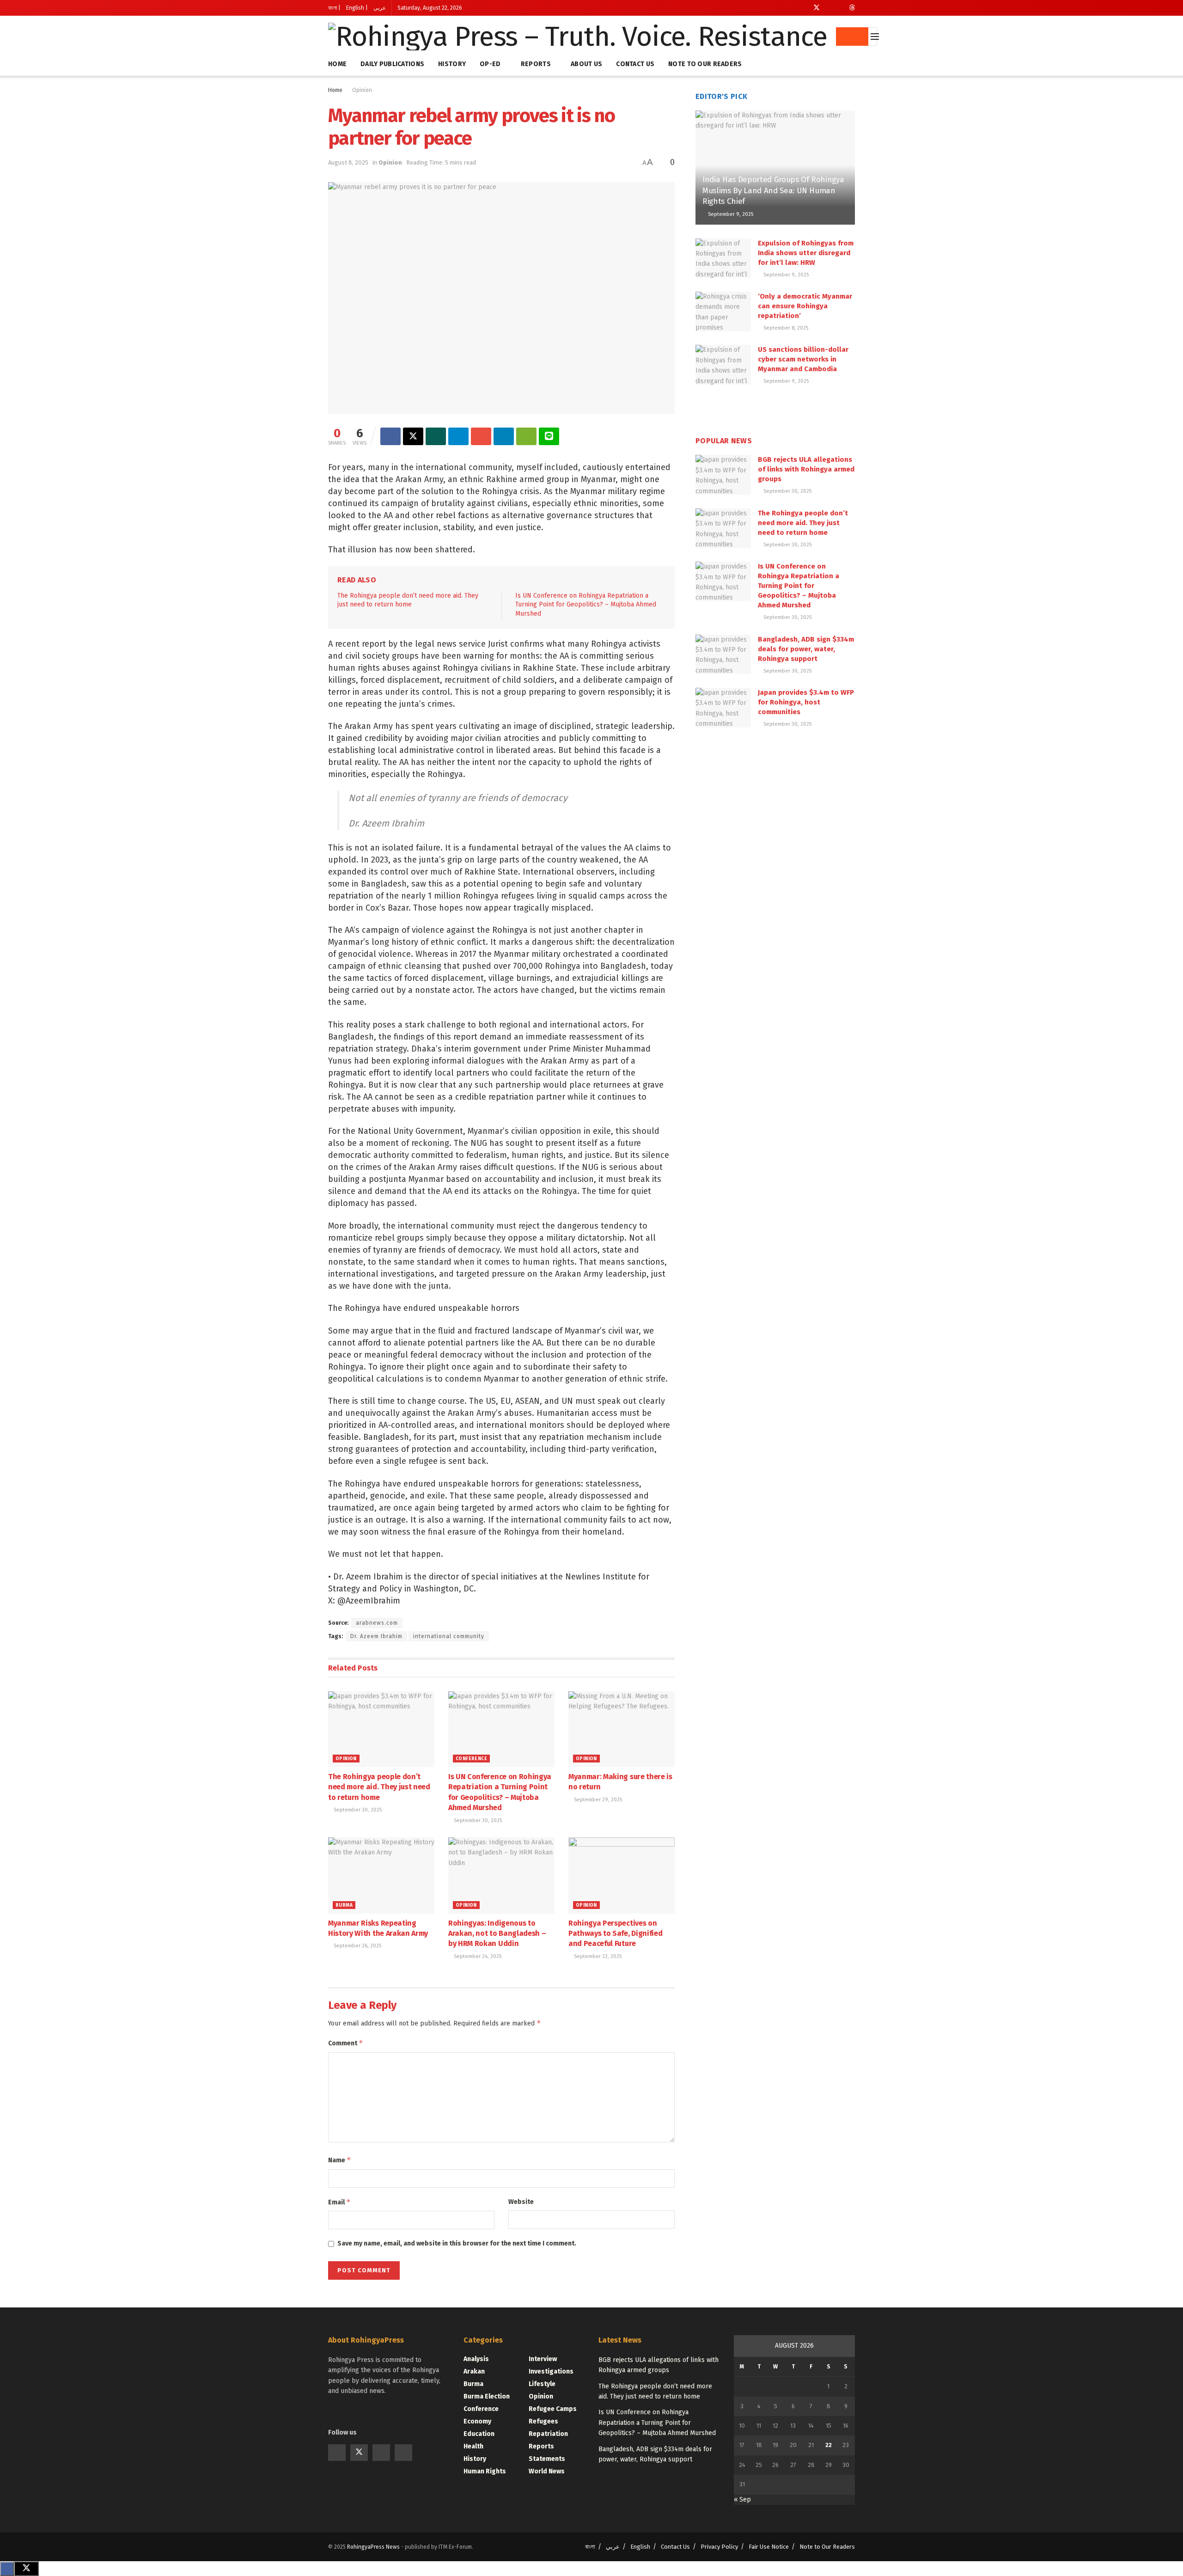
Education (479, 2434)
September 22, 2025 (597, 1956)
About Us (586, 64)
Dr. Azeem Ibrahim (376, 1636)
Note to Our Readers (705, 64)
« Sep (742, 2500)
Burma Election (487, 2396)
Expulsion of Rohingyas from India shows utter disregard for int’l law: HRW (806, 253)
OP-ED (490, 64)
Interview (543, 2359)
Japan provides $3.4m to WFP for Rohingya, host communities (806, 702)
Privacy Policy (719, 2547)
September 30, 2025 (357, 1810)
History (452, 64)
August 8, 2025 (348, 162)
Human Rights (485, 2471)
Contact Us (635, 64)
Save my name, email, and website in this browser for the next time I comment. (457, 2243)
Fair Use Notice (769, 2547)
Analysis (476, 2359)
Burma (344, 1905)
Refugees (543, 2421)
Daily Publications (392, 64)
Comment (346, 2043)
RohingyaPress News (373, 2547)
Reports (536, 64)
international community (449, 1636)
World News (547, 2471)
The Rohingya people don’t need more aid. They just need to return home (379, 1787)
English (640, 2547)
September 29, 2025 (597, 1800)
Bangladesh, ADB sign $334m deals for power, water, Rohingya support (806, 649)
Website (521, 2202)
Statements (547, 2459)
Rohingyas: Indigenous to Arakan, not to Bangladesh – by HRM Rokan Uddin (497, 1934)
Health (473, 2446)
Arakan (474, 2371)
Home (337, 64)
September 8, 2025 (785, 328)
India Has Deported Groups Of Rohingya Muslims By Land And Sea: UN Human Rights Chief (773, 191)
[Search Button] (852, 37)
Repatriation (548, 2434)
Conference (471, 1759)
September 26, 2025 (357, 1946)
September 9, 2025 (730, 214)
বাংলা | (334, 8)
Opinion (362, 90)
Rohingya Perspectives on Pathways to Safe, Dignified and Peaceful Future (615, 1934)
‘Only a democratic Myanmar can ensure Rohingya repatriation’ (805, 306)
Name (340, 2160)
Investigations (551, 2371)
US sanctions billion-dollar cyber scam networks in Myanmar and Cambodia (803, 359)
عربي (380, 8)
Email (339, 2202)
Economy (477, 2421)
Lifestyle (542, 2384)
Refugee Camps (553, 2409)
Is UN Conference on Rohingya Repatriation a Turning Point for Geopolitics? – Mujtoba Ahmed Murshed (586, 605)
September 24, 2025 (477, 1956)
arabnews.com (377, 1623)
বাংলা (590, 2547)
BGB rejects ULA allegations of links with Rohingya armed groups (806, 469)
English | (357, 8)
